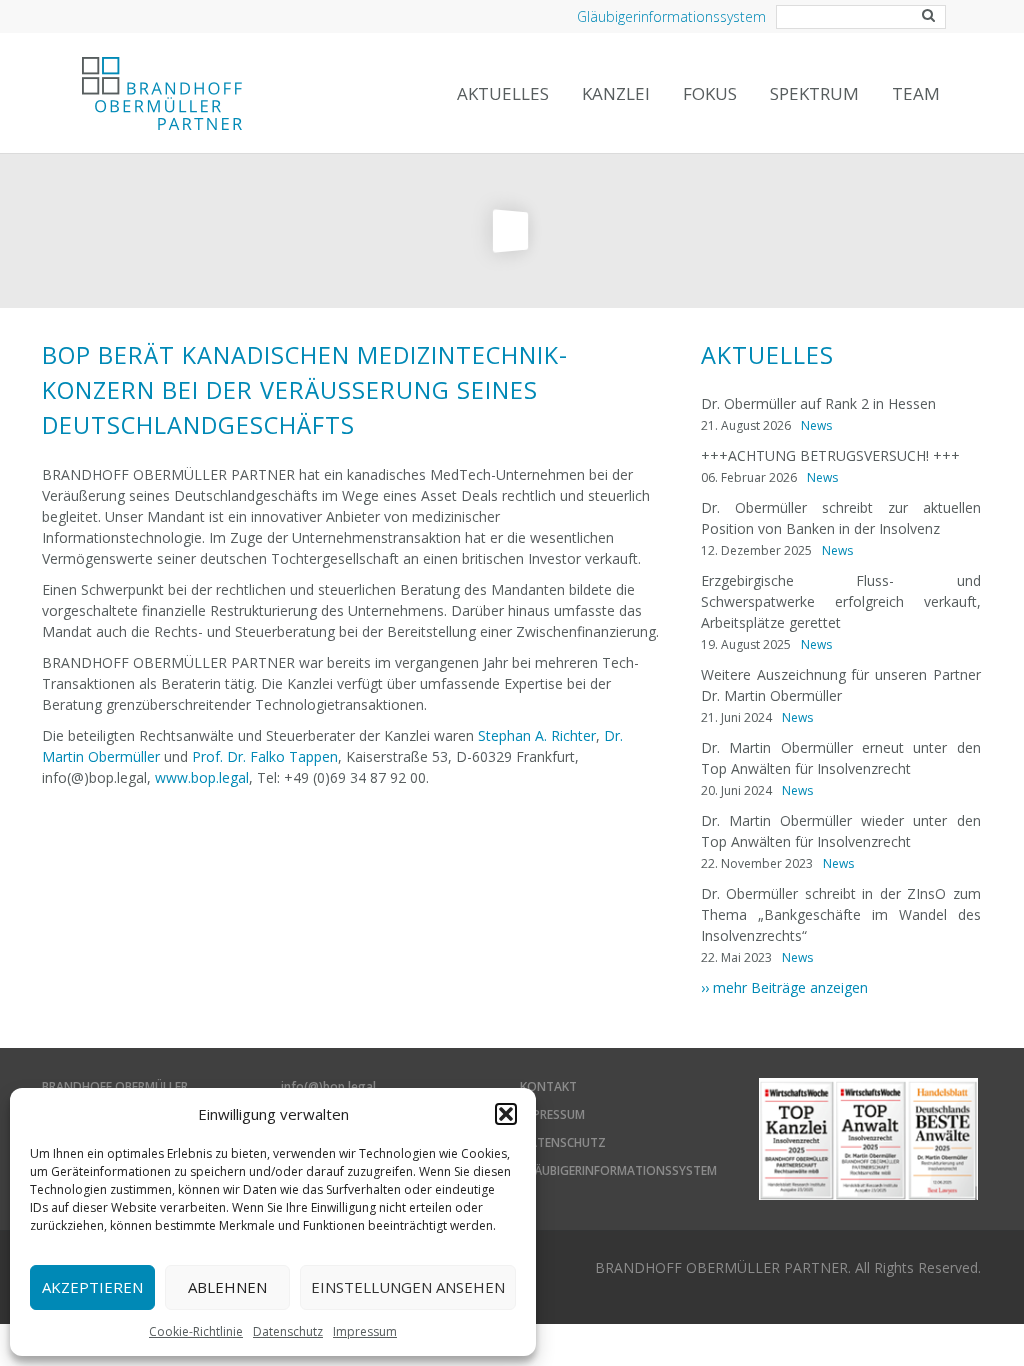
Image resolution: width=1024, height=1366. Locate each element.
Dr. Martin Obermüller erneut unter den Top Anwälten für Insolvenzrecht (841, 758)
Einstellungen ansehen (408, 1287)
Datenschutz (288, 1331)
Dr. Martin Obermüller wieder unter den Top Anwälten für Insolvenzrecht (841, 831)
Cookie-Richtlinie (196, 1331)
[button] (506, 1114)
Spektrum (814, 93)
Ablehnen (227, 1287)
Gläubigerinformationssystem (671, 16)
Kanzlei (616, 93)
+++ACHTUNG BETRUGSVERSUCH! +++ (830, 455)
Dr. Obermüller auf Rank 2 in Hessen (818, 403)
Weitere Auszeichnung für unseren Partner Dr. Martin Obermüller (841, 685)
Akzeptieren (92, 1287)
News (816, 425)
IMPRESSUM (552, 1114)
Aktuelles (503, 93)
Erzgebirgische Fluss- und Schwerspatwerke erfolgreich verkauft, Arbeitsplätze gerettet (841, 601)
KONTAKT (548, 1086)
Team (916, 93)
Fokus (710, 93)
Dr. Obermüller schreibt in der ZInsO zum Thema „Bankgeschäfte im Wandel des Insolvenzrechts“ (841, 914)
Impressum (365, 1331)
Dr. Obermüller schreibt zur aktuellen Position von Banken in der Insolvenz (841, 518)
